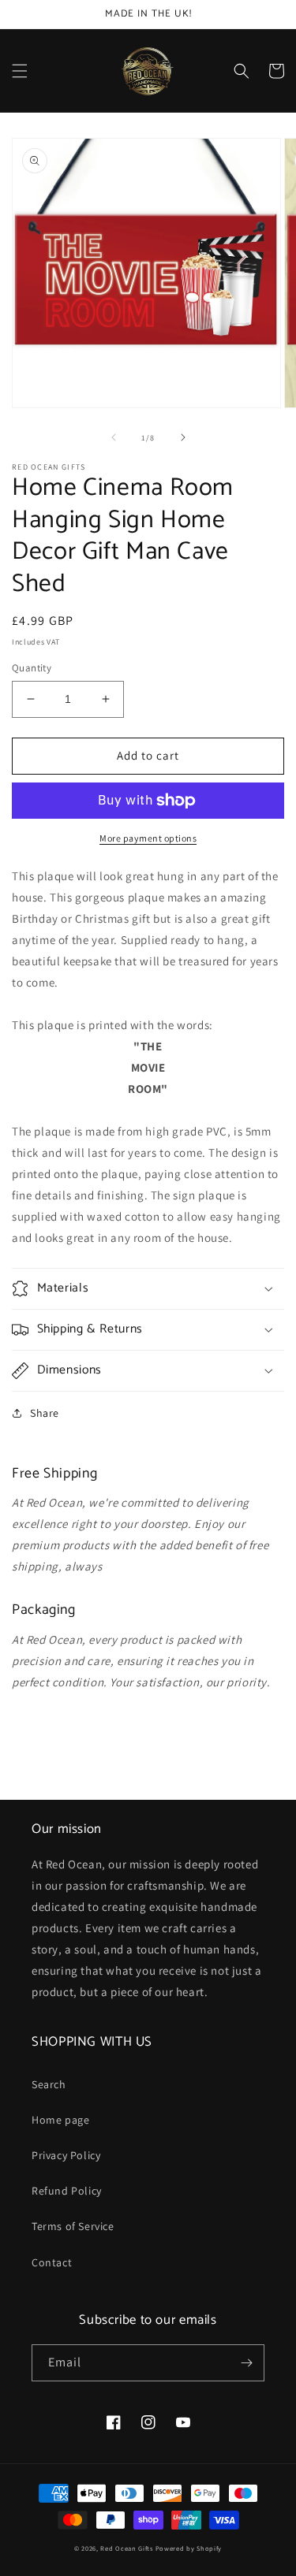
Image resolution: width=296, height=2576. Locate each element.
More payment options (148, 838)
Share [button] (45, 1413)
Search (49, 2084)
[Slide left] (114, 437)
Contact (52, 2262)
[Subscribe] (246, 2363)
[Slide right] (183, 437)
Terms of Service (73, 2226)
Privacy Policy (66, 2155)
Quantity (32, 668)
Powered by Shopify (189, 2548)
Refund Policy (67, 2191)
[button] (20, 71)
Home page (60, 2120)
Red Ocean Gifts (127, 2548)
